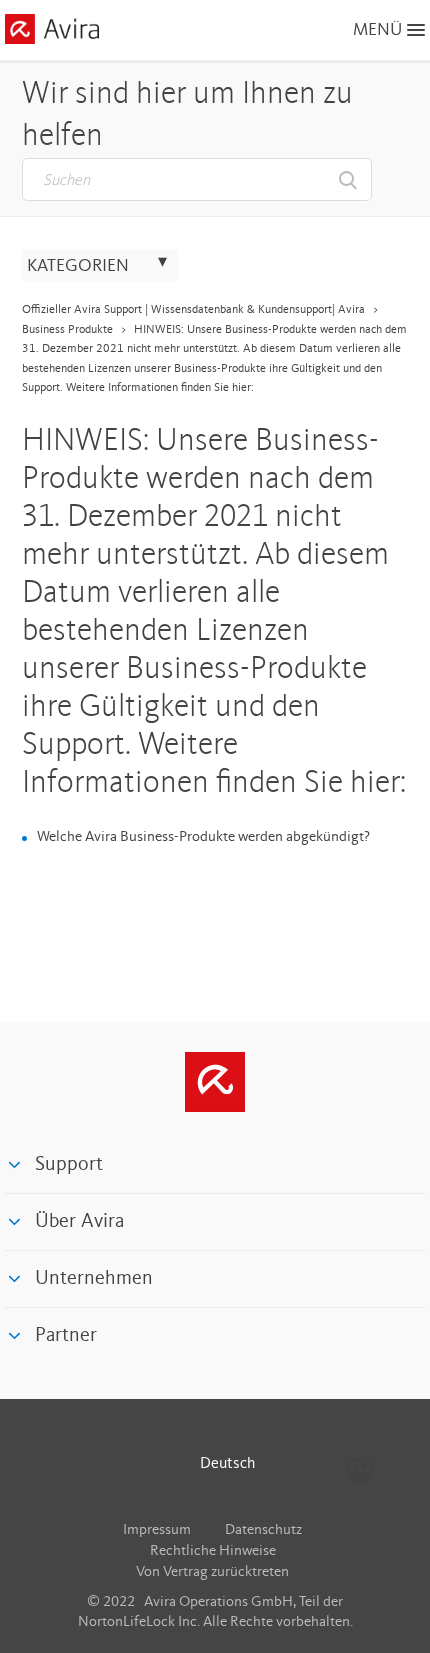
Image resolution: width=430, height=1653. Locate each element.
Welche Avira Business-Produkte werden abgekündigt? (203, 837)
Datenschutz (263, 1530)
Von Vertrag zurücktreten (212, 1572)
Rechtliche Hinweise (213, 1551)
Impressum (157, 1530)
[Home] (52, 32)
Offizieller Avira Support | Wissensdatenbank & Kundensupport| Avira (193, 310)
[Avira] (215, 1082)
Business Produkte (67, 330)
